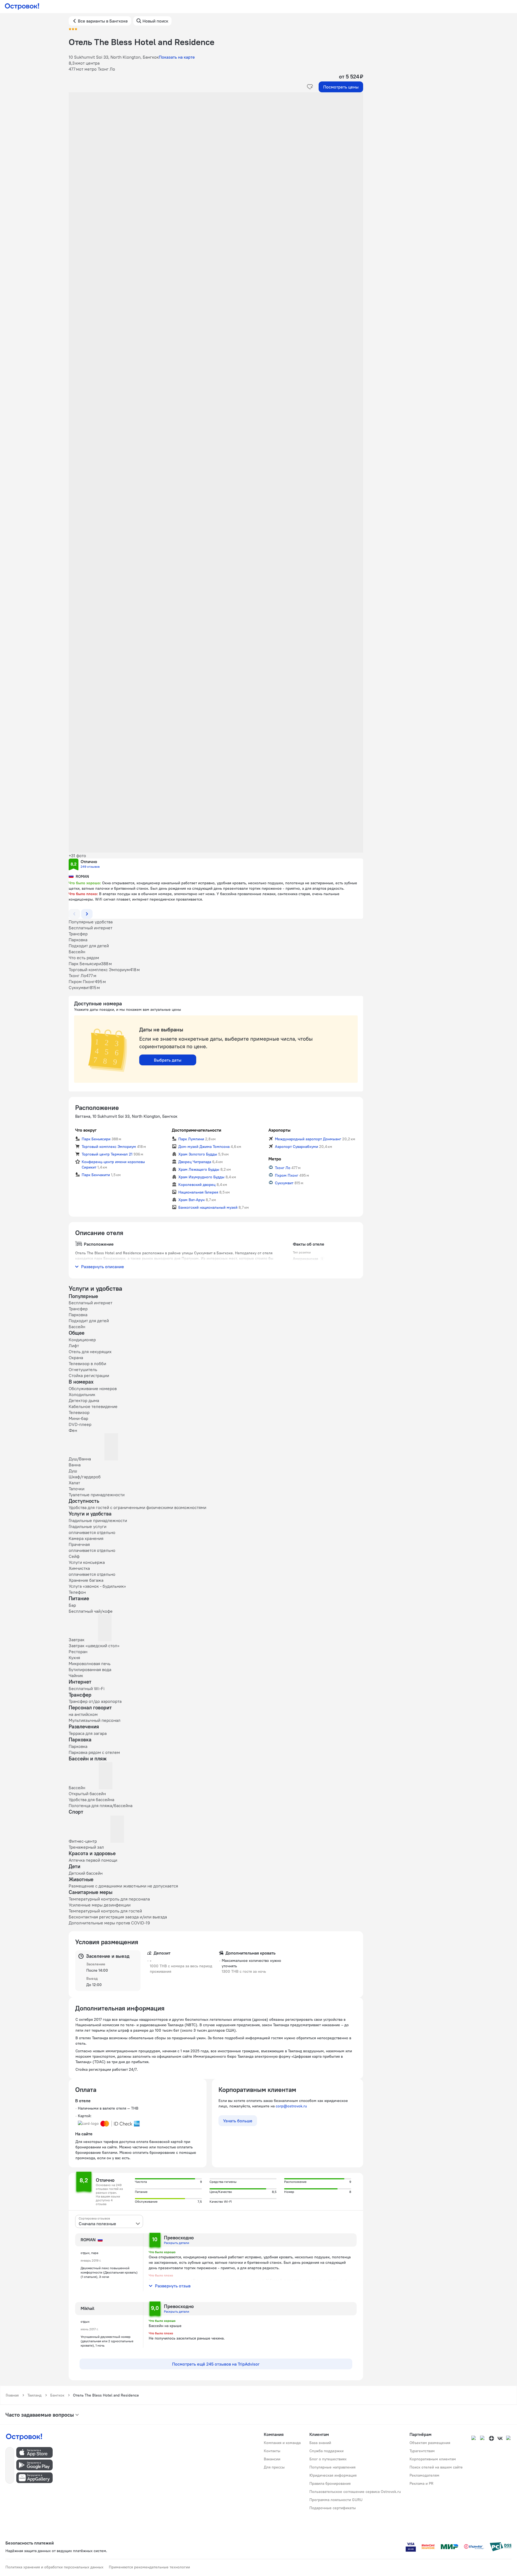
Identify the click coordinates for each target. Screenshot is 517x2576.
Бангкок (57, 2395)
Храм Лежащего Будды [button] (199, 1169)
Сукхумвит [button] (284, 1183)
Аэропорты (279, 1130)
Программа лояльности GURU (336, 2500)
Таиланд (34, 2395)
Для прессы (274, 2467)
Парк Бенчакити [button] (96, 1175)
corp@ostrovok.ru (291, 2106)
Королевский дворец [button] (197, 1185)
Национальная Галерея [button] (198, 1192)
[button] (216, 147)
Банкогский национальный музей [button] (208, 1207)
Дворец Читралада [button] (195, 1162)
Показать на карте (177, 57)
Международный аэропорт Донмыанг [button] (308, 1139)
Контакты (272, 2451)
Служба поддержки (326, 2451)
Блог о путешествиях (328, 2459)
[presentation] (109, 2221)
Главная (12, 2395)
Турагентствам (422, 2451)
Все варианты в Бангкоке (103, 21)
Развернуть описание (103, 1267)
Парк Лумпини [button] (191, 1139)
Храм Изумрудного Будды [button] (201, 1177)
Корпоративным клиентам (433, 2459)
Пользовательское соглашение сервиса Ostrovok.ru (355, 2492)
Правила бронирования (330, 2483)
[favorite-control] (310, 87)
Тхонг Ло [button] (283, 1168)
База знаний (320, 2443)
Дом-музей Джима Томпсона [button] (204, 1147)
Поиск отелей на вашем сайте (436, 2467)
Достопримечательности (196, 1130)
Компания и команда (282, 2443)
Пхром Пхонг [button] (287, 1175)
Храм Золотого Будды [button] (198, 1154)
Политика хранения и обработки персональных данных (54, 2567)
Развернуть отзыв (173, 2286)
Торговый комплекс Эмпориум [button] (109, 1147)
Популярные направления (332, 2467)
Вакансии (272, 2459)
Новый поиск (155, 21)
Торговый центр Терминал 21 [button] (107, 1154)
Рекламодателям (424, 2475)
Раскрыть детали (177, 2243)
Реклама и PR (421, 2483)
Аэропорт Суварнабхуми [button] (296, 1147)
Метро (275, 1159)
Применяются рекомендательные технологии (149, 2567)
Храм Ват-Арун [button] (191, 1200)
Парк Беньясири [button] (96, 1139)
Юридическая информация (333, 2475)
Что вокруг (86, 1130)
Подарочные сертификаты (333, 2508)
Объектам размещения (430, 2443)
